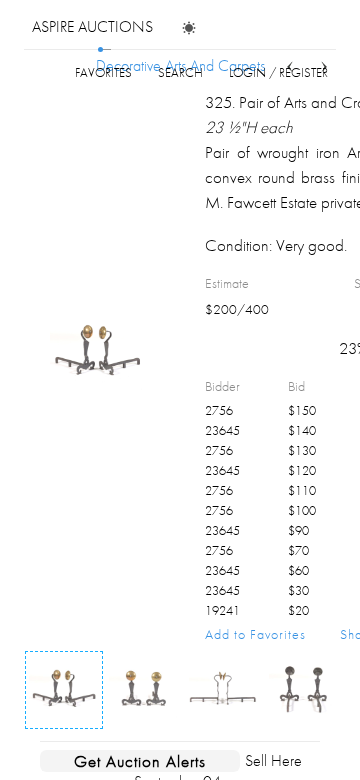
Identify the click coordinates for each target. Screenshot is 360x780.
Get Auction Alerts (140, 761)
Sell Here (273, 760)
